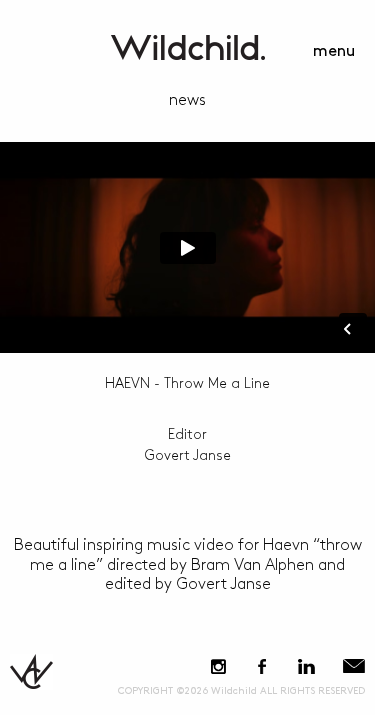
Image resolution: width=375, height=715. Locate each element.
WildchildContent (188, 47)
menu (334, 51)
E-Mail (354, 666)
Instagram (218, 666)
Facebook (261, 666)
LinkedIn (306, 666)
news (187, 100)
